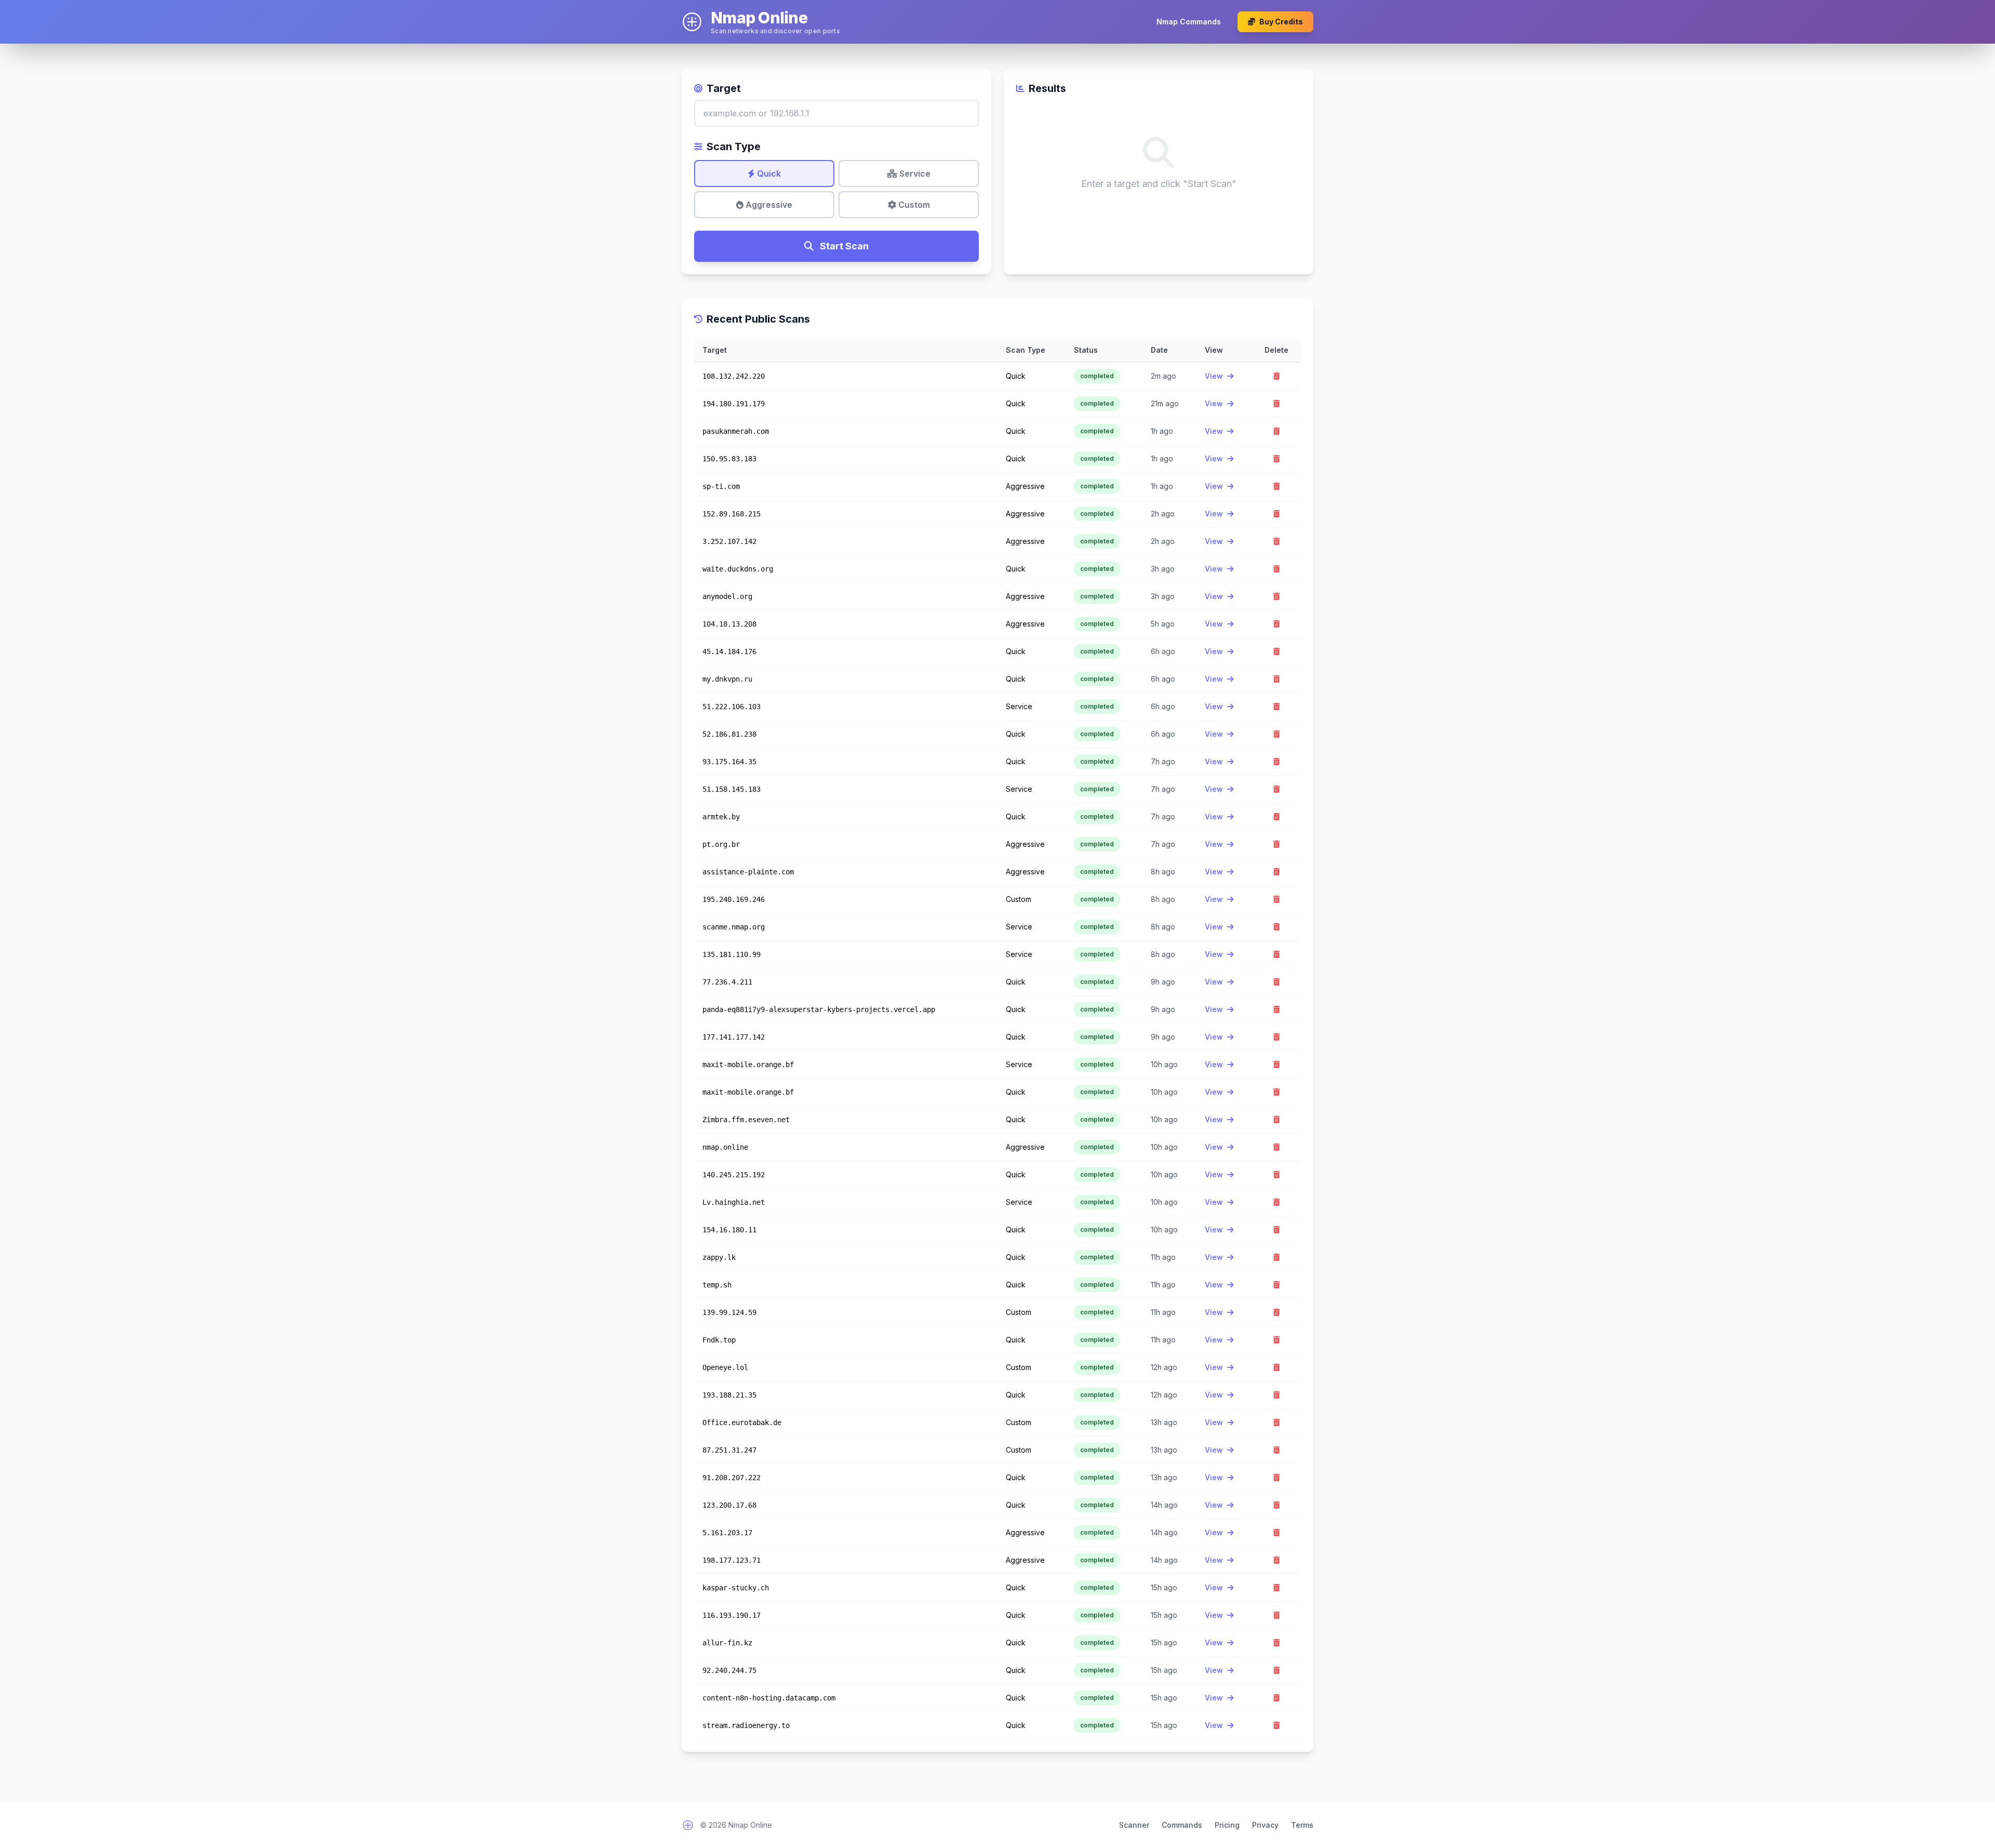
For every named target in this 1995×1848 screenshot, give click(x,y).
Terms (1302, 1825)
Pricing (1227, 1825)
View (1215, 376)
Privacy (1265, 1825)
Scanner (1134, 1825)
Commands (1182, 1825)
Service (914, 174)
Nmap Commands (1189, 22)
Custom (913, 205)
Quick (768, 174)
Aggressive (768, 205)
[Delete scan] (1276, 376)
